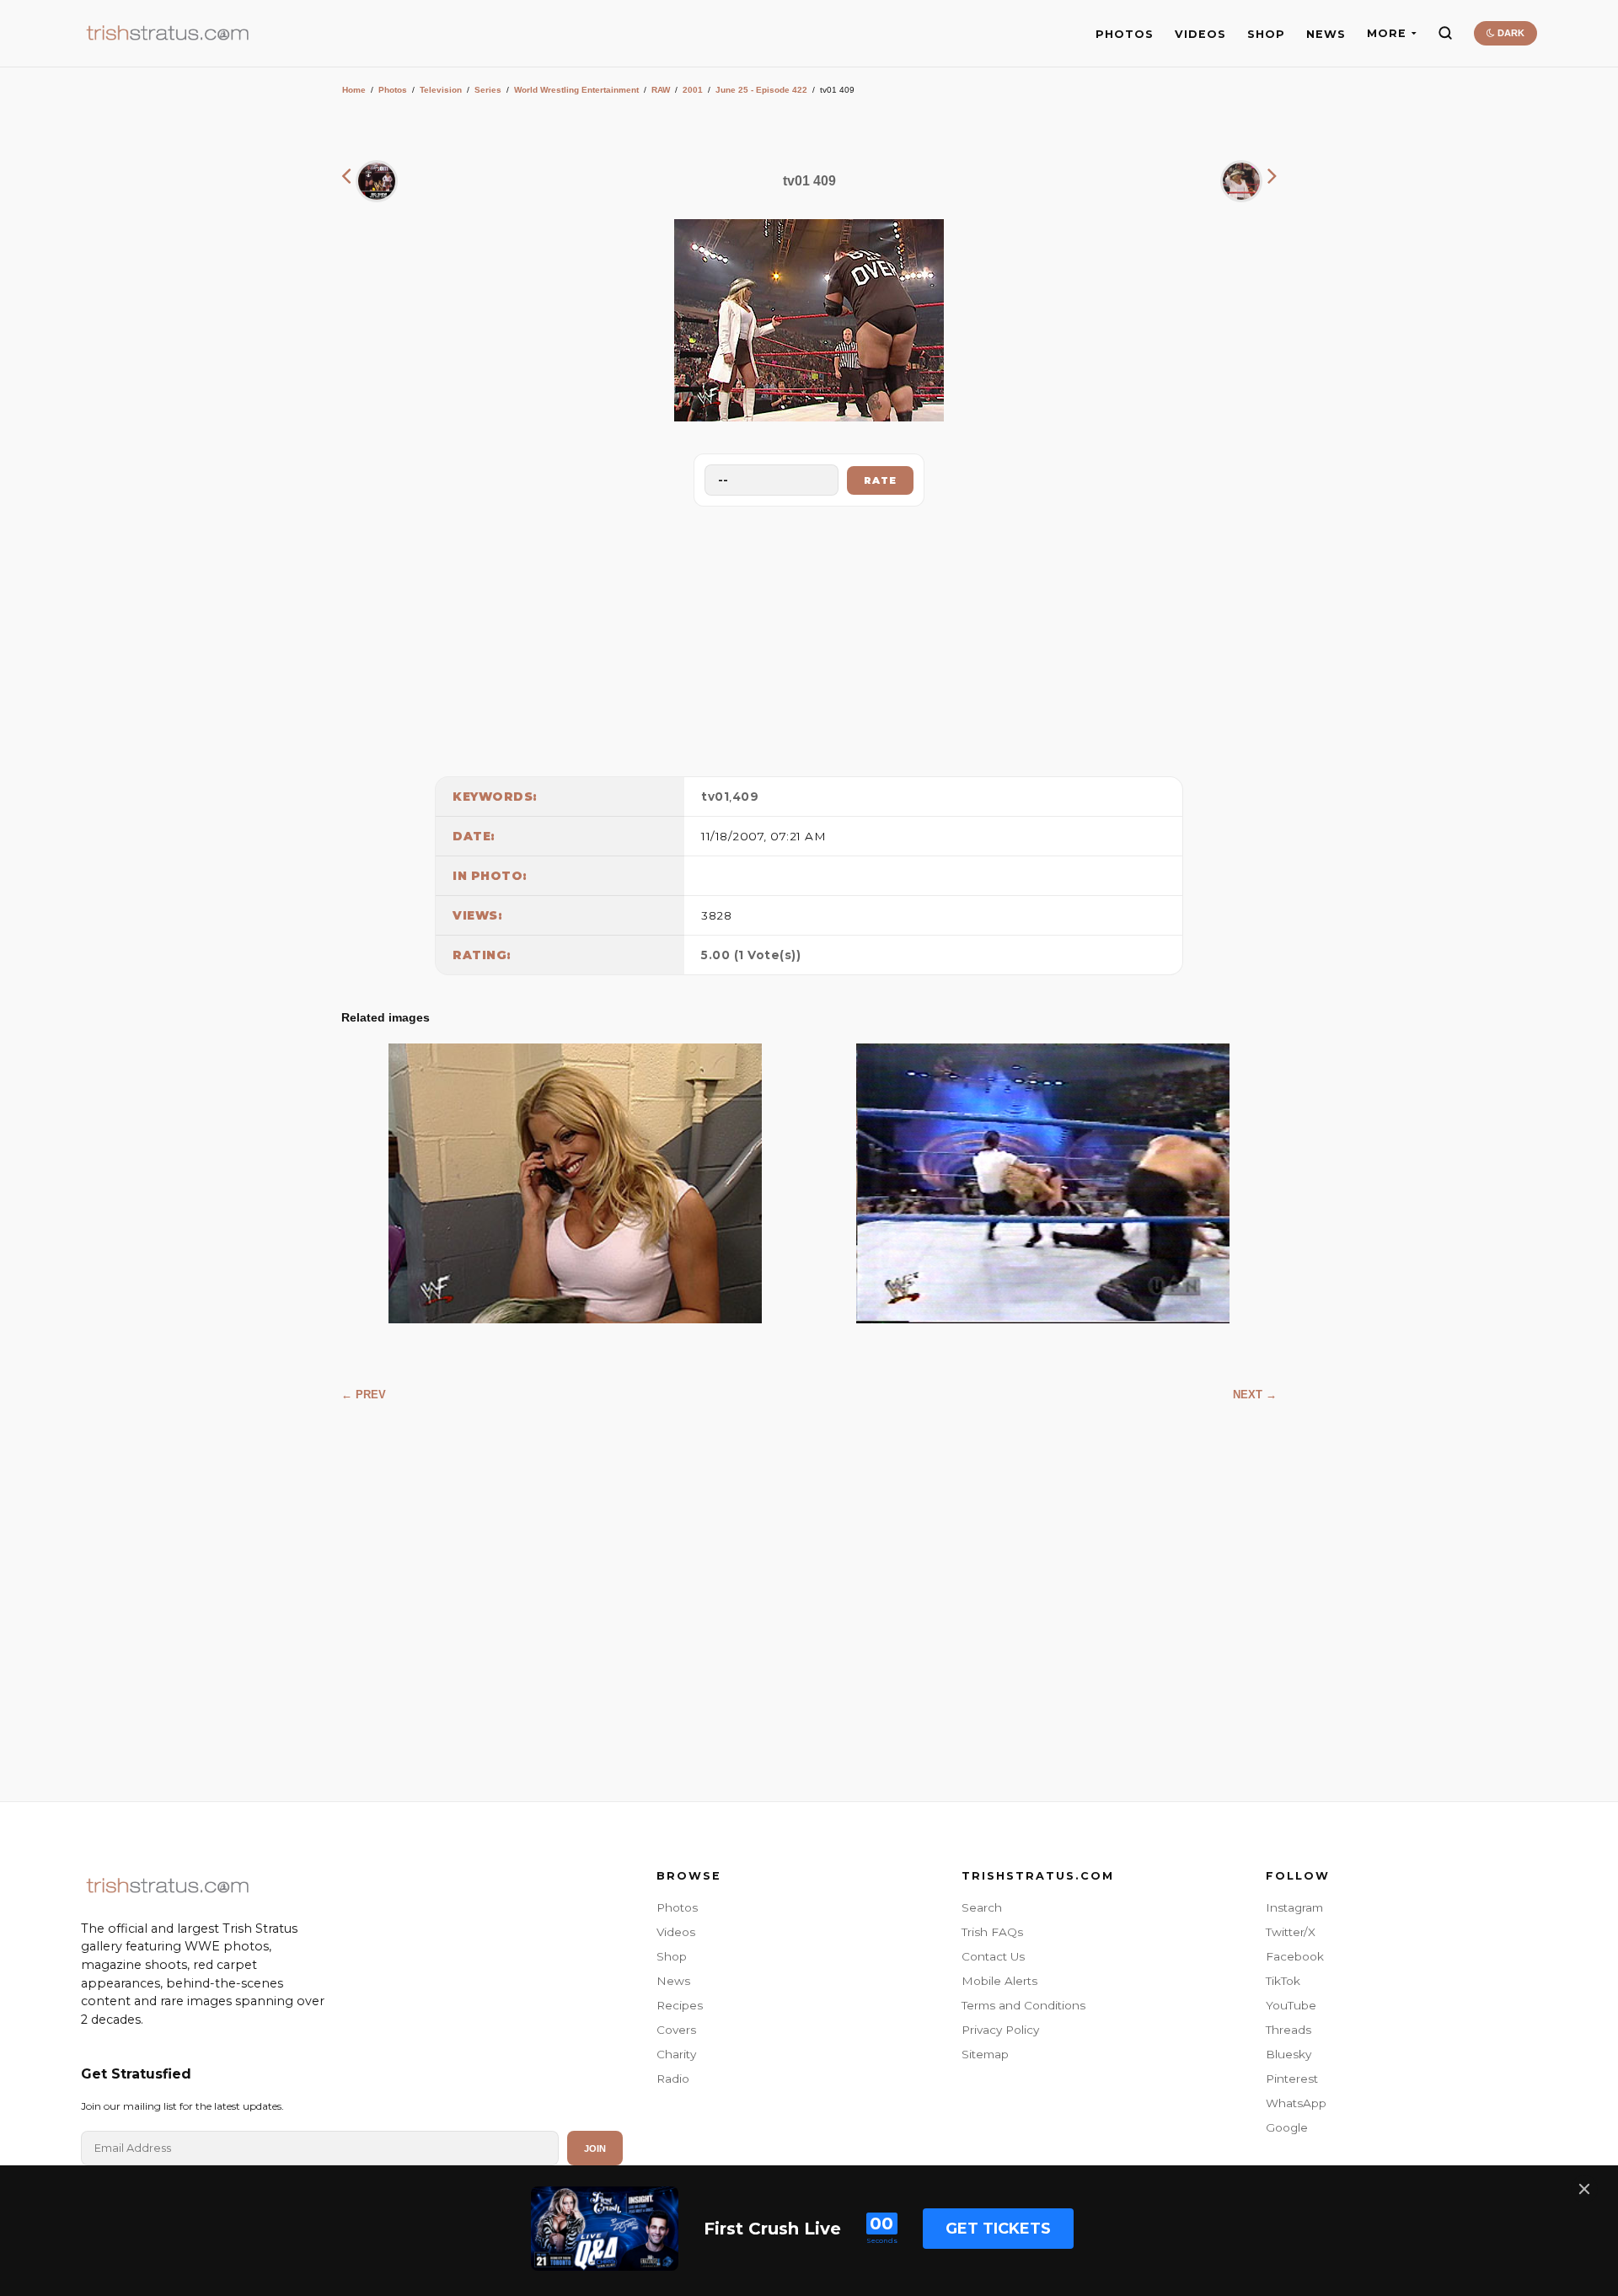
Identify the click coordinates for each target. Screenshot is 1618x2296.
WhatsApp (1296, 2103)
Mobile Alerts (999, 1981)
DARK (1510, 33)
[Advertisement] (809, 637)
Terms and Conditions (1023, 2005)
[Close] (1584, 2189)
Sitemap (985, 2054)
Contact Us (993, 1956)
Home (354, 90)
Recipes (680, 2005)
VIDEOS (1200, 34)
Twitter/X (1291, 1932)
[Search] (1445, 33)
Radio (673, 2079)
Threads (1289, 2030)
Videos (676, 1932)
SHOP (1266, 34)
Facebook (1295, 1956)
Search (982, 1907)
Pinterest (1292, 2079)
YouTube (1291, 2005)
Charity (676, 2054)
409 (746, 797)
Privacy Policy (1000, 2030)
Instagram (1294, 1907)
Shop (672, 1956)
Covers (676, 2030)
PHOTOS (1125, 34)
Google (1287, 2127)
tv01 (715, 797)
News (673, 1981)
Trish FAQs (992, 1932)
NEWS (1326, 34)
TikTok (1283, 1981)
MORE (1387, 33)
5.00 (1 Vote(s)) (751, 955)
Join (595, 2148)
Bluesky (1289, 2054)
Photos (393, 90)
